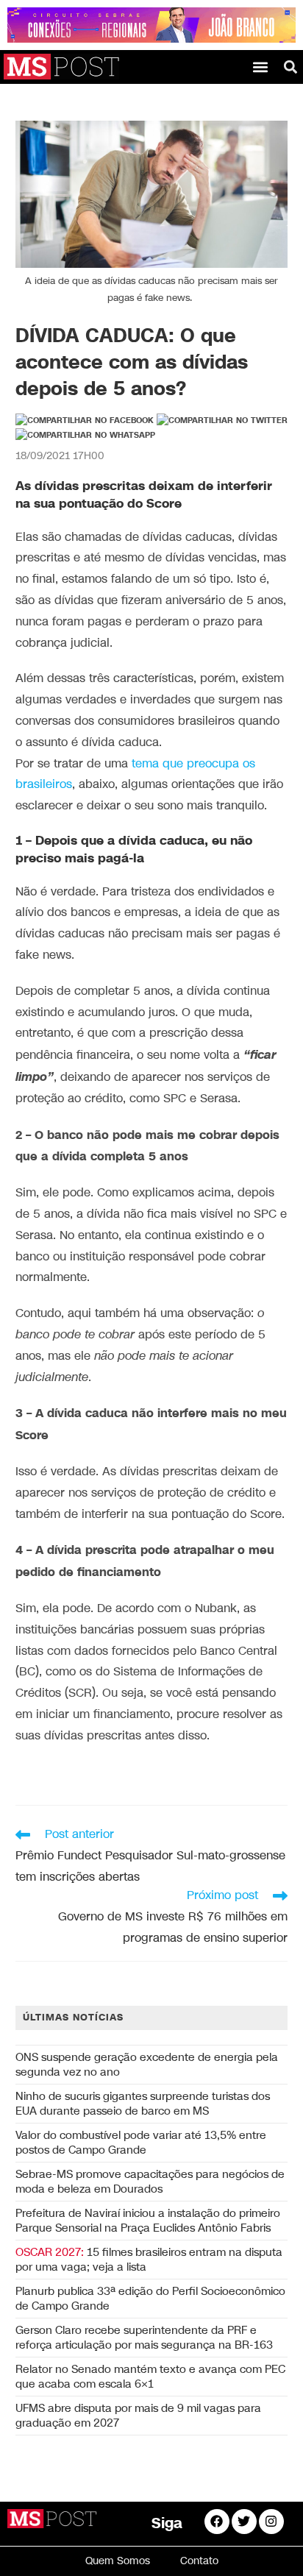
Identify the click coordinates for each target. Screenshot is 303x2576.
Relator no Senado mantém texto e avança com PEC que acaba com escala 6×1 (150, 2377)
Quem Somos (118, 2561)
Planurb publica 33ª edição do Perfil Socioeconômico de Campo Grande (150, 2299)
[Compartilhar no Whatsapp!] (85, 436)
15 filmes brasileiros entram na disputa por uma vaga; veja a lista (149, 2260)
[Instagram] (271, 2522)
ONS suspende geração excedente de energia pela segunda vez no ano (147, 2065)
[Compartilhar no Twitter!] (222, 421)
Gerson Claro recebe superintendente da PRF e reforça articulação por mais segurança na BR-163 (144, 2338)
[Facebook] (217, 2522)
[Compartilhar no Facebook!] (85, 421)
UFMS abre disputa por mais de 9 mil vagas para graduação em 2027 (138, 2416)
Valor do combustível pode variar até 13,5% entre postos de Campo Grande (141, 2143)
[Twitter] (244, 2522)
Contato (199, 2561)
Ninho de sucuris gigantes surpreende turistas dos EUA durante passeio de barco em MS (143, 2104)
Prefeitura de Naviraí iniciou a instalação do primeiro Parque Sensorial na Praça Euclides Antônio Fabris (148, 2221)
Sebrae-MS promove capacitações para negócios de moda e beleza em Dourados (150, 2182)
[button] (261, 67)
